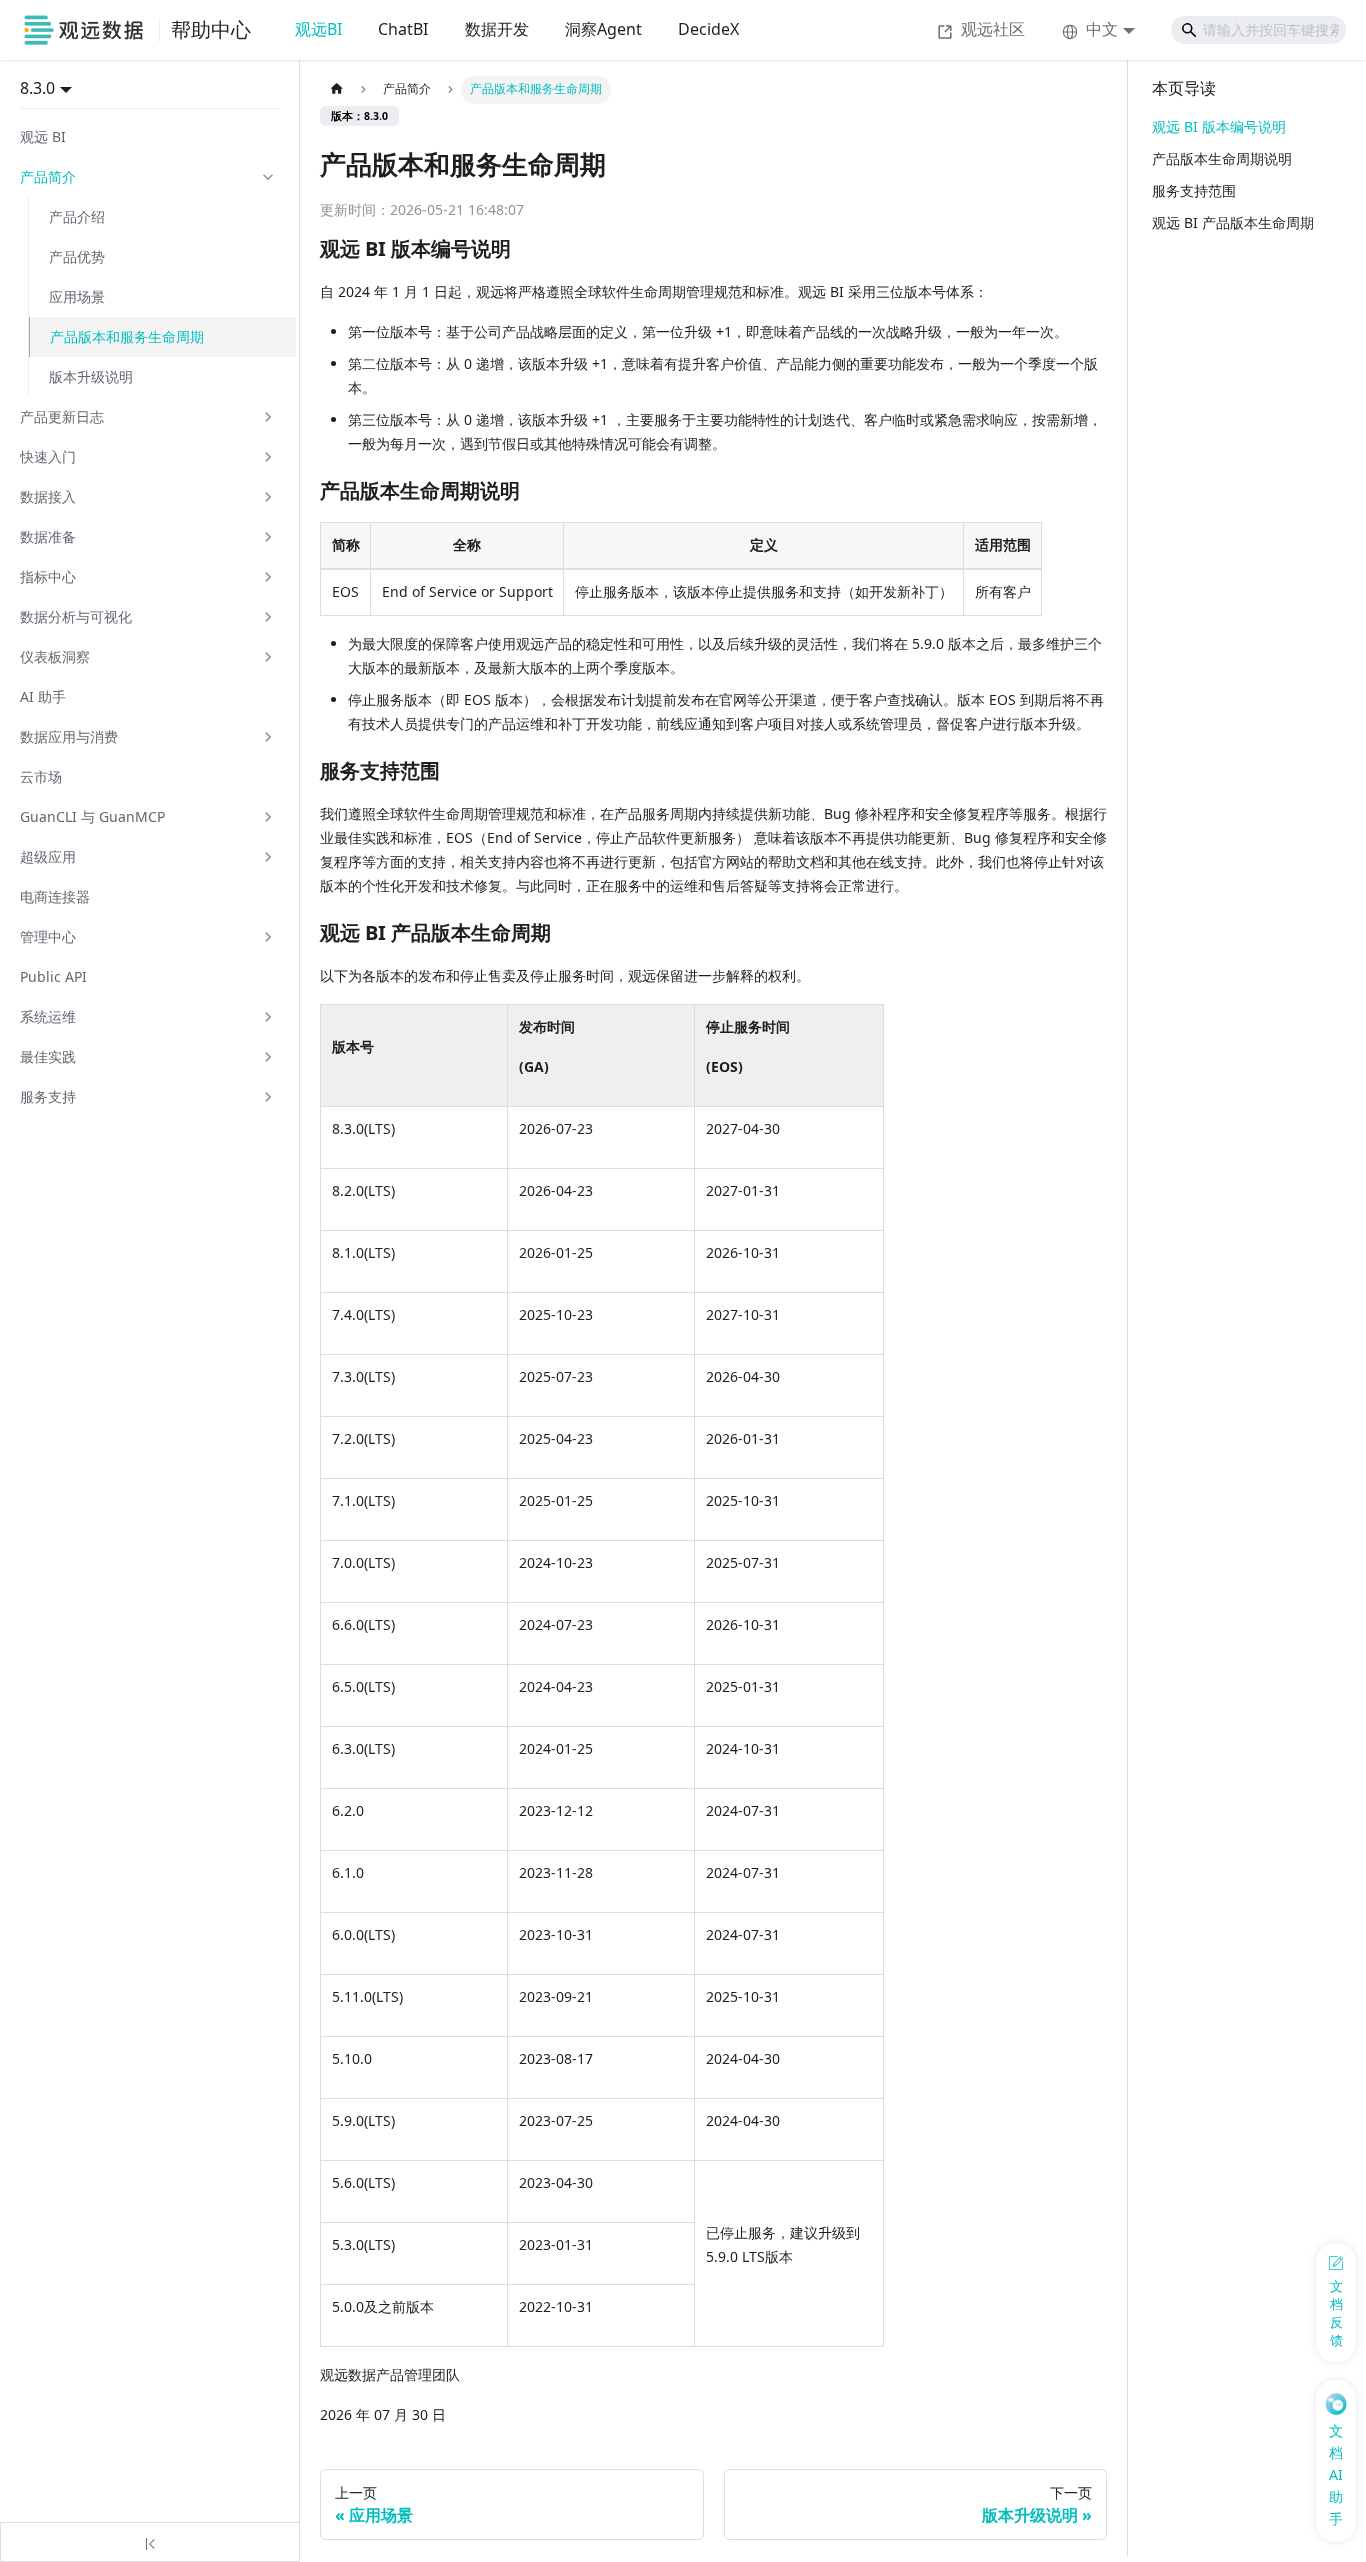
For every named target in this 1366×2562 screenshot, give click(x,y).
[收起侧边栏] (150, 2542)
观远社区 (993, 29)
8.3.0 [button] (37, 88)
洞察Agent (603, 29)
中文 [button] (1102, 29)
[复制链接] (532, 250)
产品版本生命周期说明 (1222, 158)
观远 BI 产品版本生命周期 (1233, 222)
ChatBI (403, 29)
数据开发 (497, 29)
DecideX (708, 29)
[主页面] (336, 90)
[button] (148, 177)
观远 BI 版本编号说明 (1219, 126)
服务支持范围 (1194, 190)
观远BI (318, 29)
